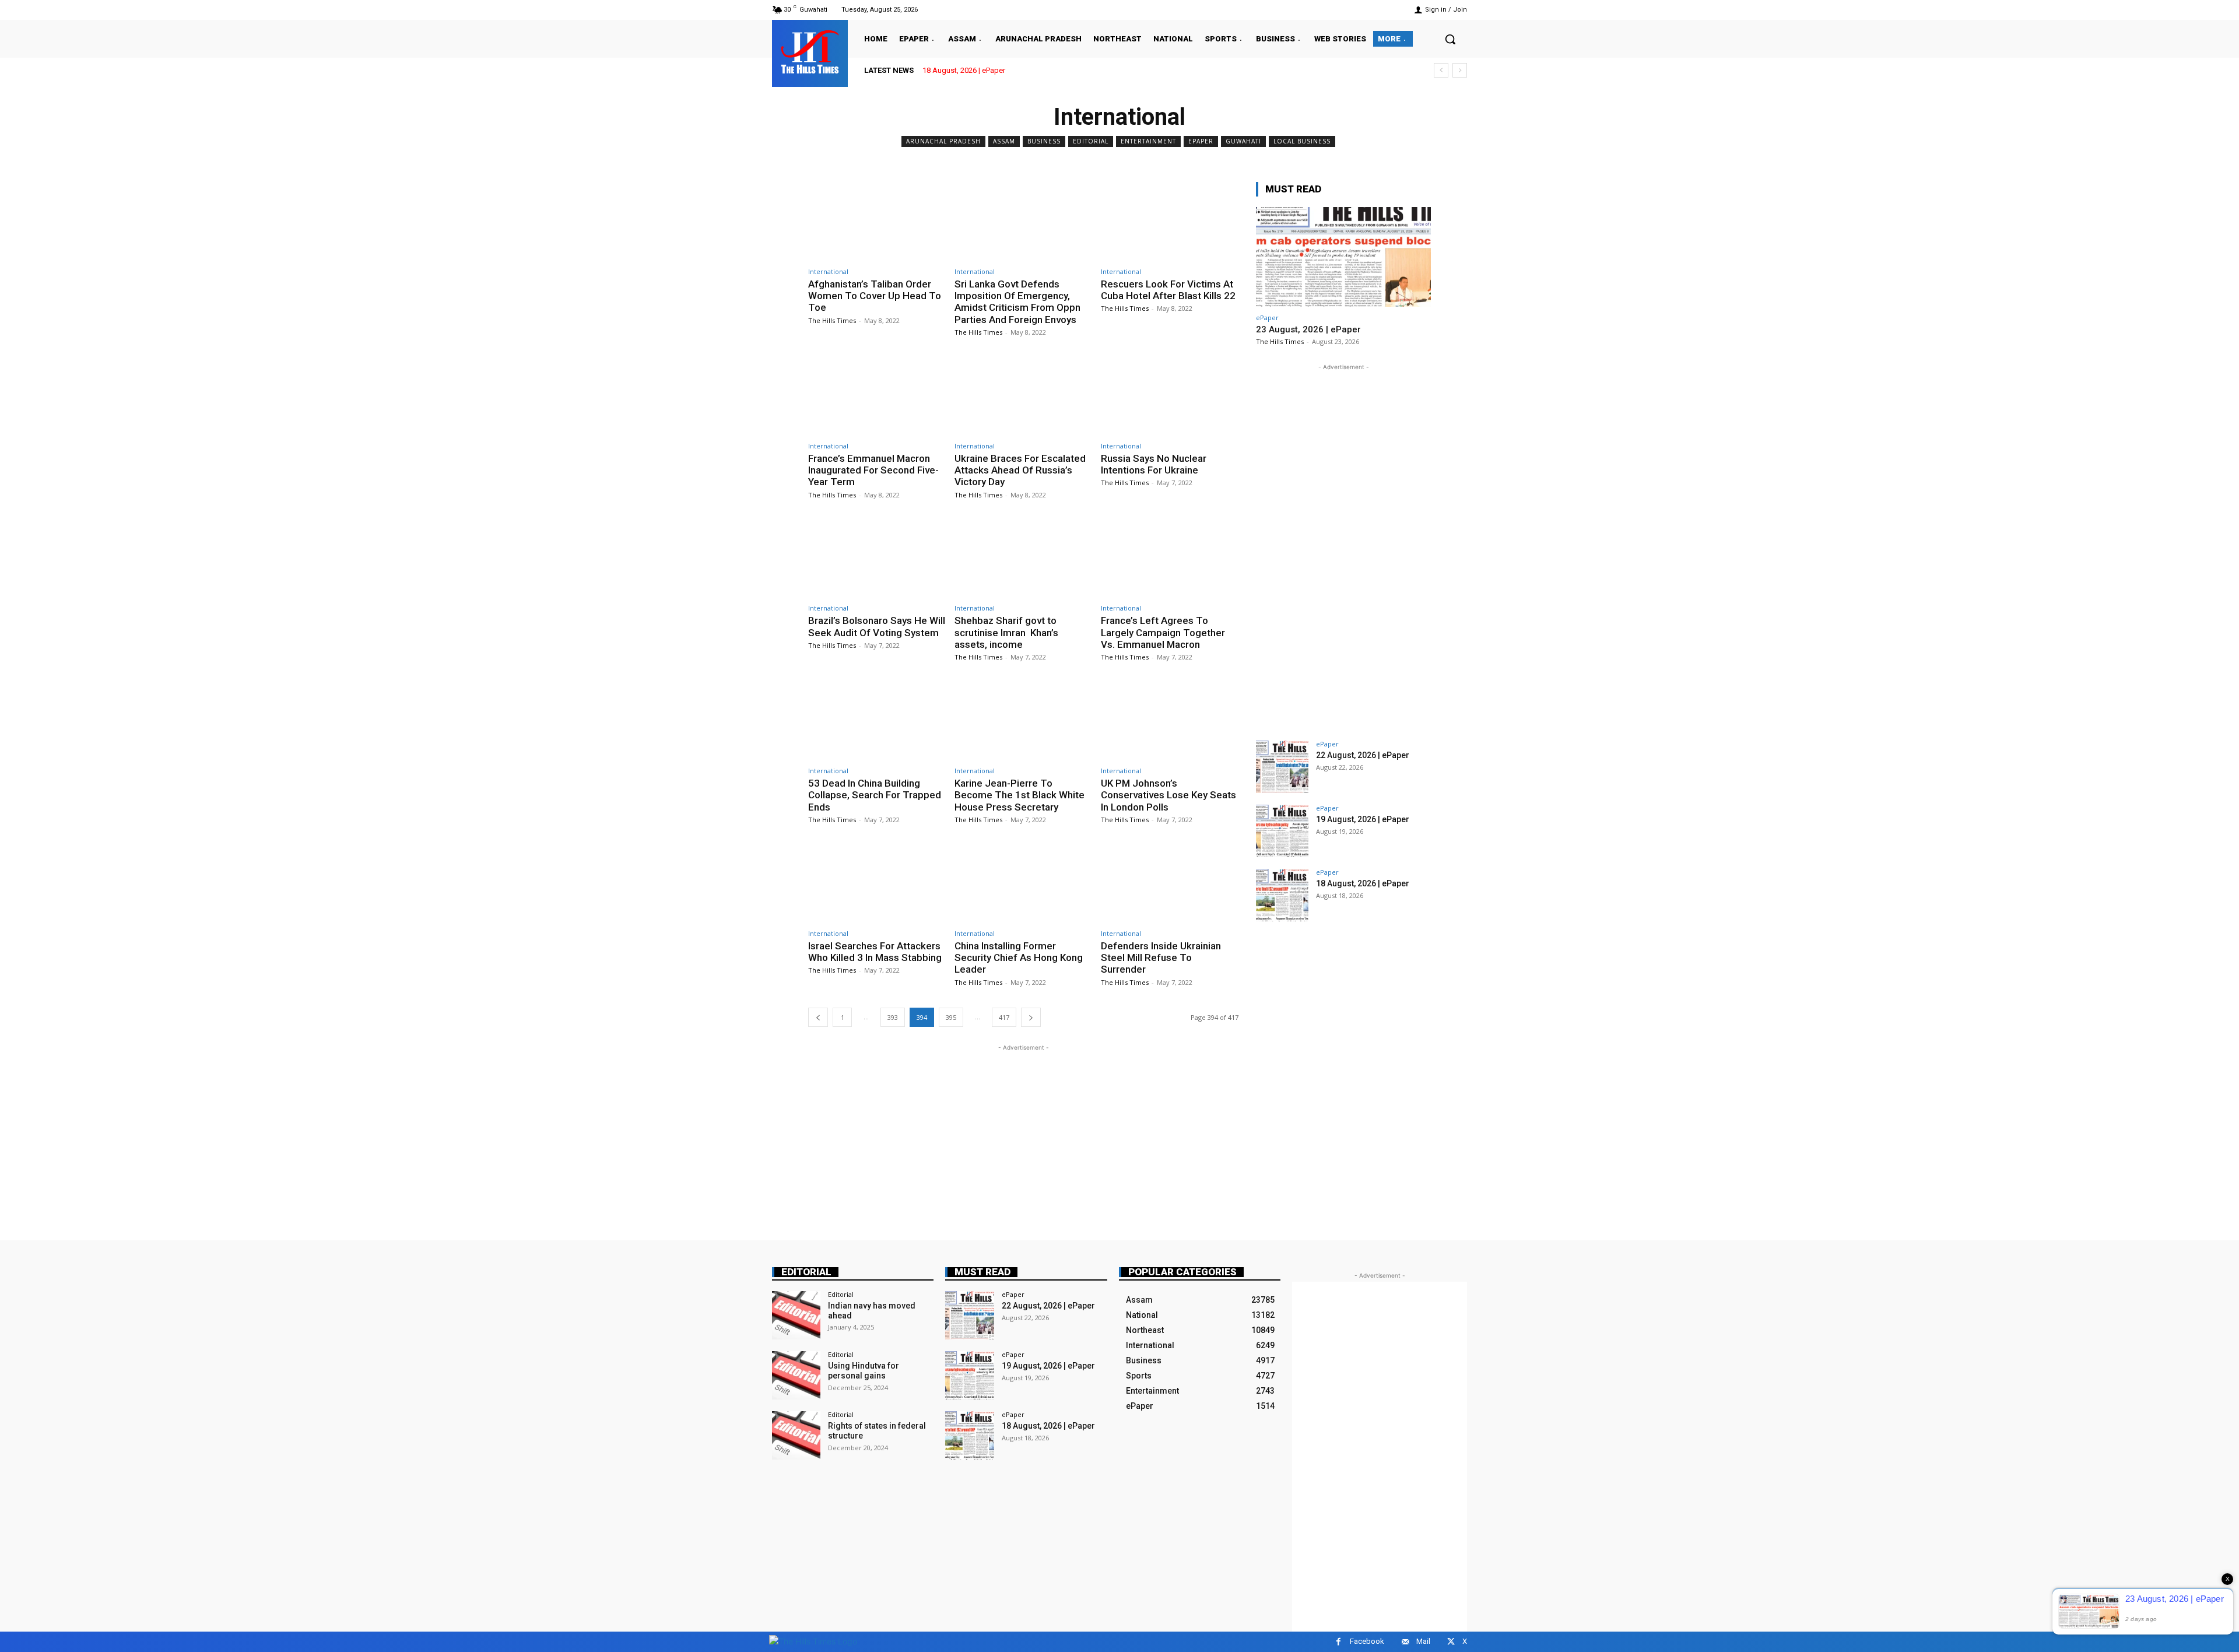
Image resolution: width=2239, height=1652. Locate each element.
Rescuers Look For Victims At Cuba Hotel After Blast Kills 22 (1168, 290)
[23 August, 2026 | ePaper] (1343, 257)
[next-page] (1031, 1017)
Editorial (1091, 141)
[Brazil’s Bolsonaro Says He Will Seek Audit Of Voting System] (877, 558)
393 (893, 1017)
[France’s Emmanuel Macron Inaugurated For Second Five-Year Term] (877, 396)
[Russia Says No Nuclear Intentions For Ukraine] (1170, 396)
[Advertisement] (1023, 1135)
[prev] (1441, 70)
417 (1004, 1017)
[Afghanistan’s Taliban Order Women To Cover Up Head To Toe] (877, 221)
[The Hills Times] (810, 52)
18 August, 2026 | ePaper (964, 70)
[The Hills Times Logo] (813, 1641)
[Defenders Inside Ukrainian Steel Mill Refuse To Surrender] (1170, 883)
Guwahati (1243, 141)
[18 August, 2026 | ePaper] (1282, 895)
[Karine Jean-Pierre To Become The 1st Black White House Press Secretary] (1023, 720)
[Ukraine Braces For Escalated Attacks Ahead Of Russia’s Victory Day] (1023, 396)
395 (951, 1017)
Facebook (1367, 1641)
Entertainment (1148, 141)
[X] (1451, 1642)
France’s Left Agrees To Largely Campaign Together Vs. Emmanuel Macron (1163, 632)
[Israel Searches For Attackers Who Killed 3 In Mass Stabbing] (877, 883)
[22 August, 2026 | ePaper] (1282, 767)
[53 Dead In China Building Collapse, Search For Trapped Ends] (877, 720)
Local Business (1302, 141)
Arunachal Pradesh (943, 141)
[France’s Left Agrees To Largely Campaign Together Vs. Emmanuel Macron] (1170, 558)
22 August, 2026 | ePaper (1363, 755)
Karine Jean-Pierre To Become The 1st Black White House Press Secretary (1020, 795)
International (828, 271)
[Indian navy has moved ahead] (796, 1315)
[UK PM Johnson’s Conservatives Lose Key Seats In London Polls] (1170, 720)
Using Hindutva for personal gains (864, 1371)
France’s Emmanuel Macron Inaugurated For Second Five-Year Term (873, 470)
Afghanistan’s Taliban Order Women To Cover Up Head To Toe (875, 296)
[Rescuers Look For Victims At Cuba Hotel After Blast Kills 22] (1170, 221)
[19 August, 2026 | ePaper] (1282, 831)
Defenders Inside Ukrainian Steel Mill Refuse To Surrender (1161, 958)
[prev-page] (818, 1017)
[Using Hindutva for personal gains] (796, 1375)
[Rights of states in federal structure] (796, 1435)
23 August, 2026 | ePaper (1308, 329)
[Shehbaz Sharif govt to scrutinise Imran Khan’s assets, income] (1023, 558)
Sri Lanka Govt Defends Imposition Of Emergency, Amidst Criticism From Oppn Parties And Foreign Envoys (1017, 302)
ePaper (1201, 141)
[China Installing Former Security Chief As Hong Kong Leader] (1023, 883)
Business (1044, 141)
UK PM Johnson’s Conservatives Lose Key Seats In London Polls (1168, 795)
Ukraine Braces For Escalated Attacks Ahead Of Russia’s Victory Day (1020, 470)
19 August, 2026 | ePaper (1363, 819)
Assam (1004, 141)
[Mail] (1405, 1642)
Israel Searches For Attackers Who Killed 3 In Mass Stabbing (875, 952)
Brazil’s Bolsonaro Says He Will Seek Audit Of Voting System (877, 626)
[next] (1460, 70)
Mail (1423, 1641)
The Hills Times (832, 320)
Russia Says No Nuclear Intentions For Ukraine (1154, 464)
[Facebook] (1338, 1642)
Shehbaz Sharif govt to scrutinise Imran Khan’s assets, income (1006, 632)
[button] (1450, 39)
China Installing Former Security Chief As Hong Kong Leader (1019, 958)
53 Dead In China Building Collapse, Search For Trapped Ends (875, 795)
